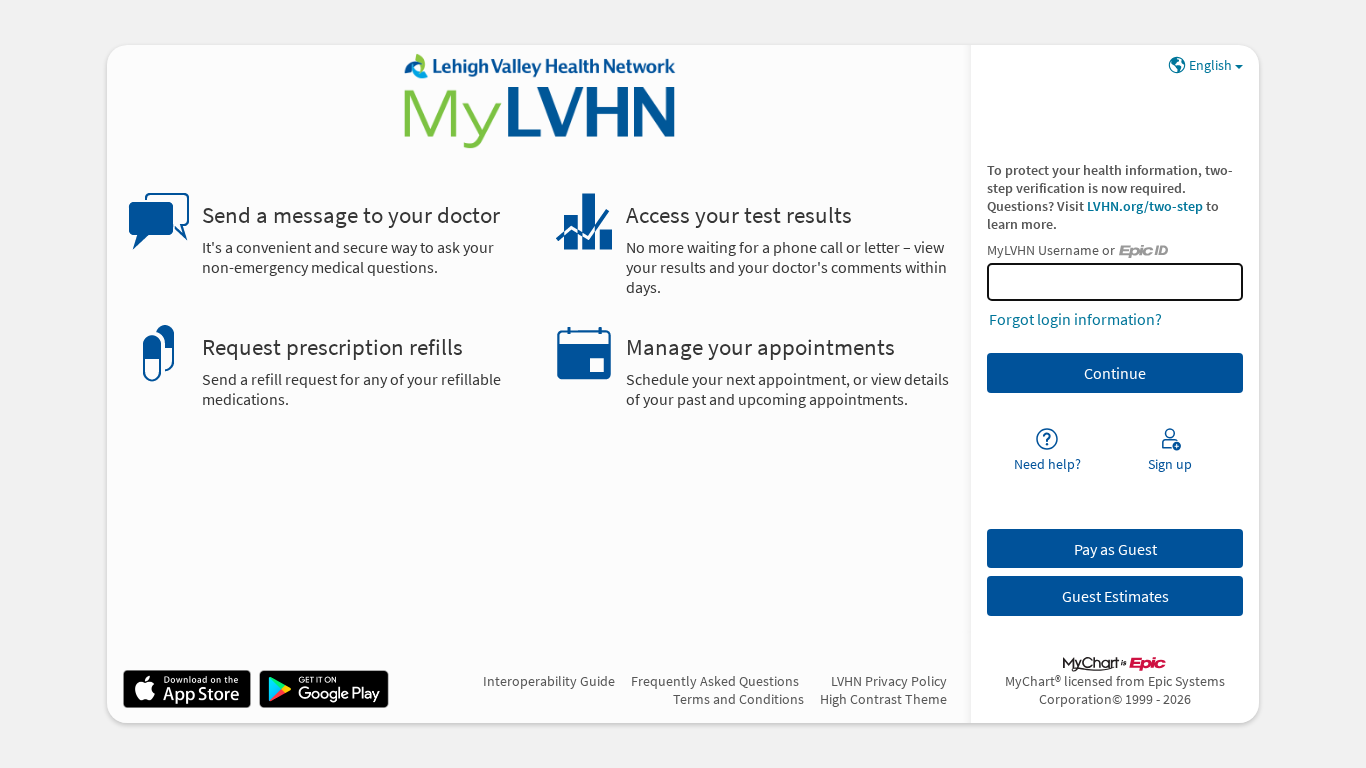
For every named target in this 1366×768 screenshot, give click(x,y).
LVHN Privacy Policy (889, 681)
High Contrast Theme (883, 699)
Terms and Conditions (738, 699)
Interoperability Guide (549, 681)
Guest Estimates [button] (1115, 596)
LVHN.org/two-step (1146, 206)
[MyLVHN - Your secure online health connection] (538, 101)
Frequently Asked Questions (715, 681)
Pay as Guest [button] (1115, 549)
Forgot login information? (1075, 319)
